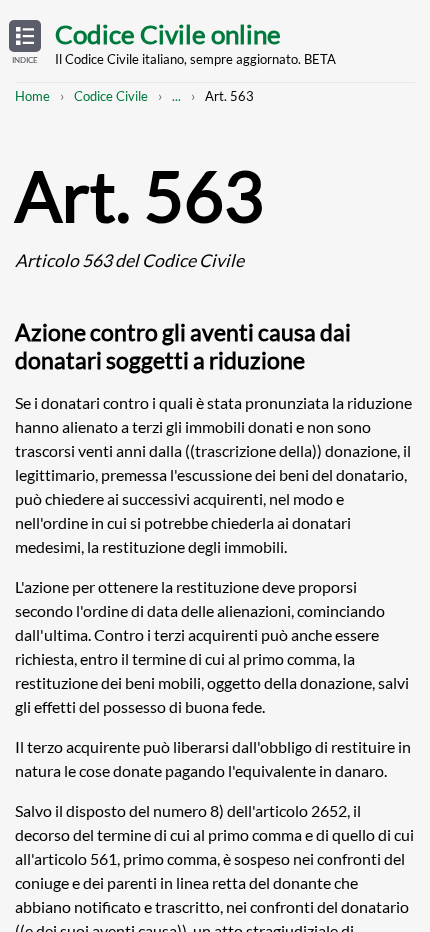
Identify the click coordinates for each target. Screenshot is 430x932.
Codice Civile (111, 96)
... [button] (176, 96)
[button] (25, 43)
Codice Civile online (168, 34)
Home (32, 96)
